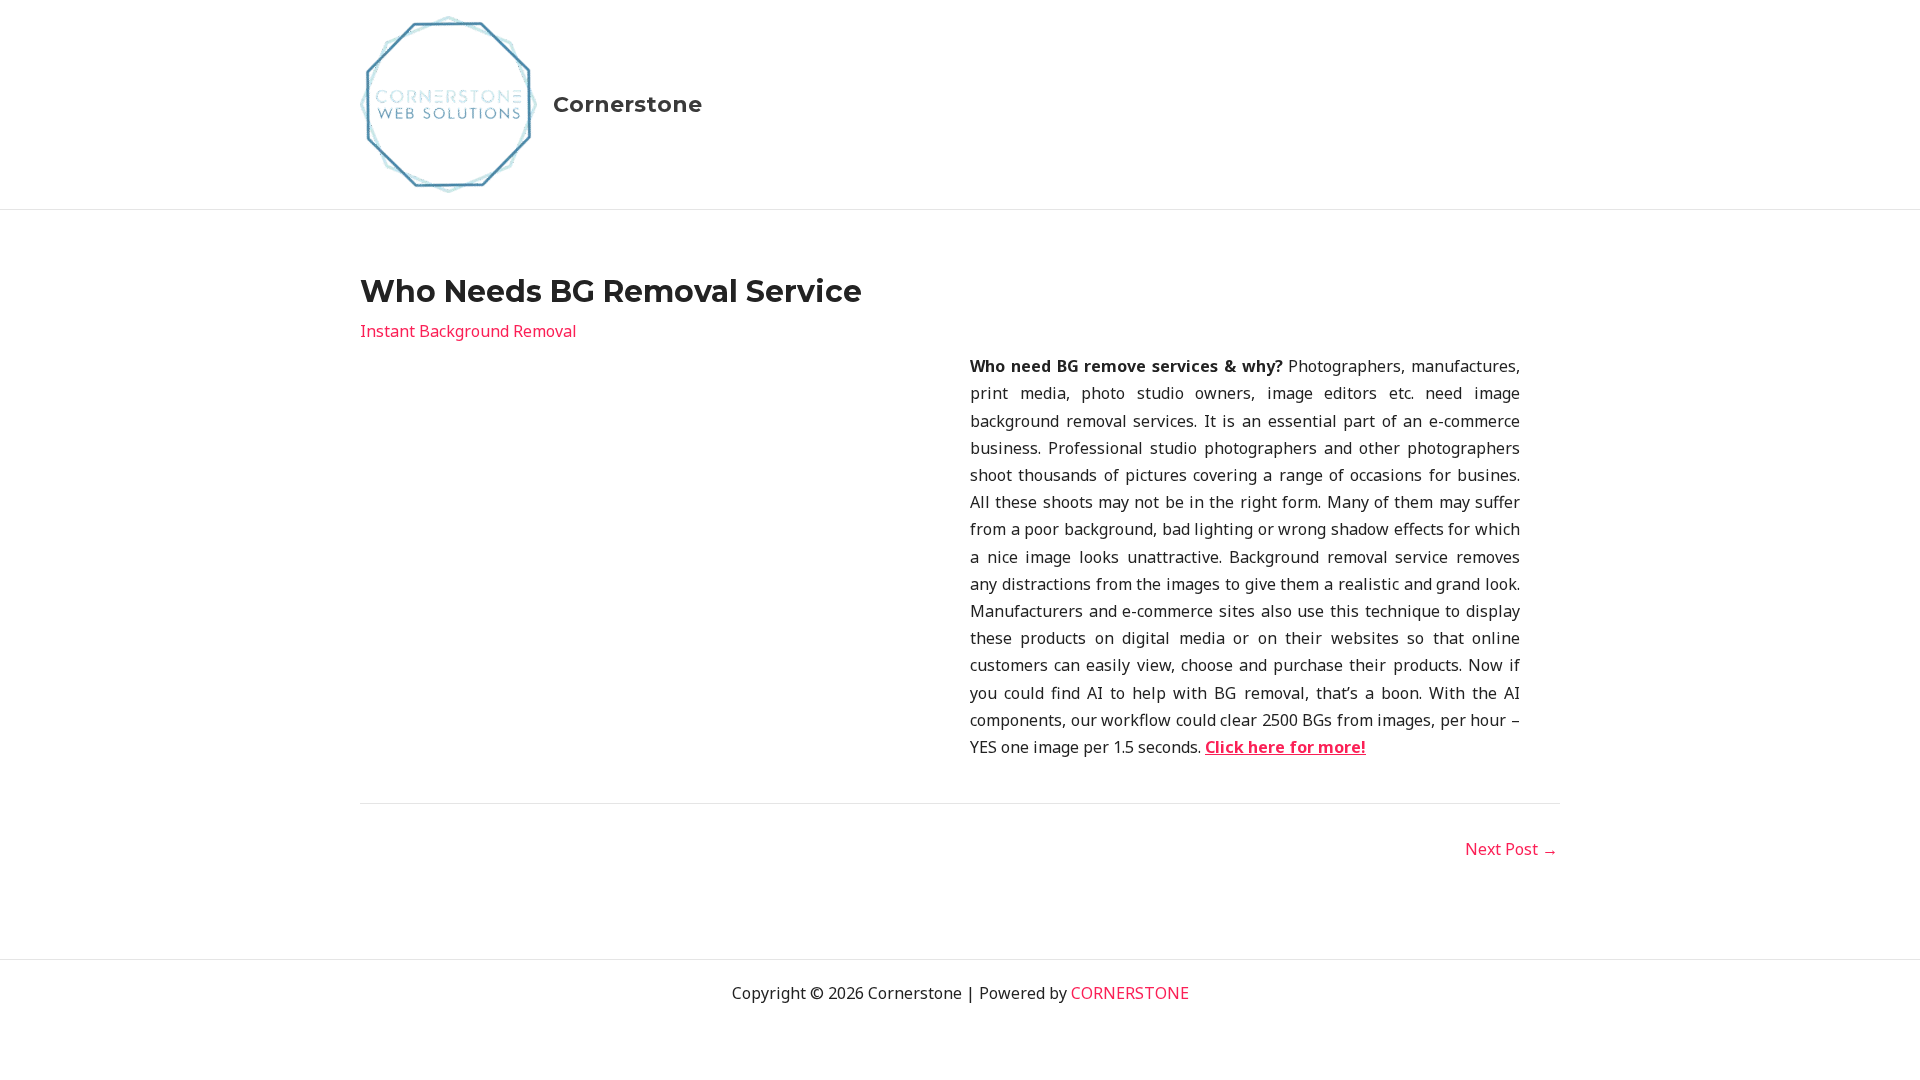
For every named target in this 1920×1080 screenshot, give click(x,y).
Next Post (1511, 849)
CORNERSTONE (1130, 993)
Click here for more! (1285, 747)
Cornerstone (627, 104)
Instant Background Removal (468, 331)
